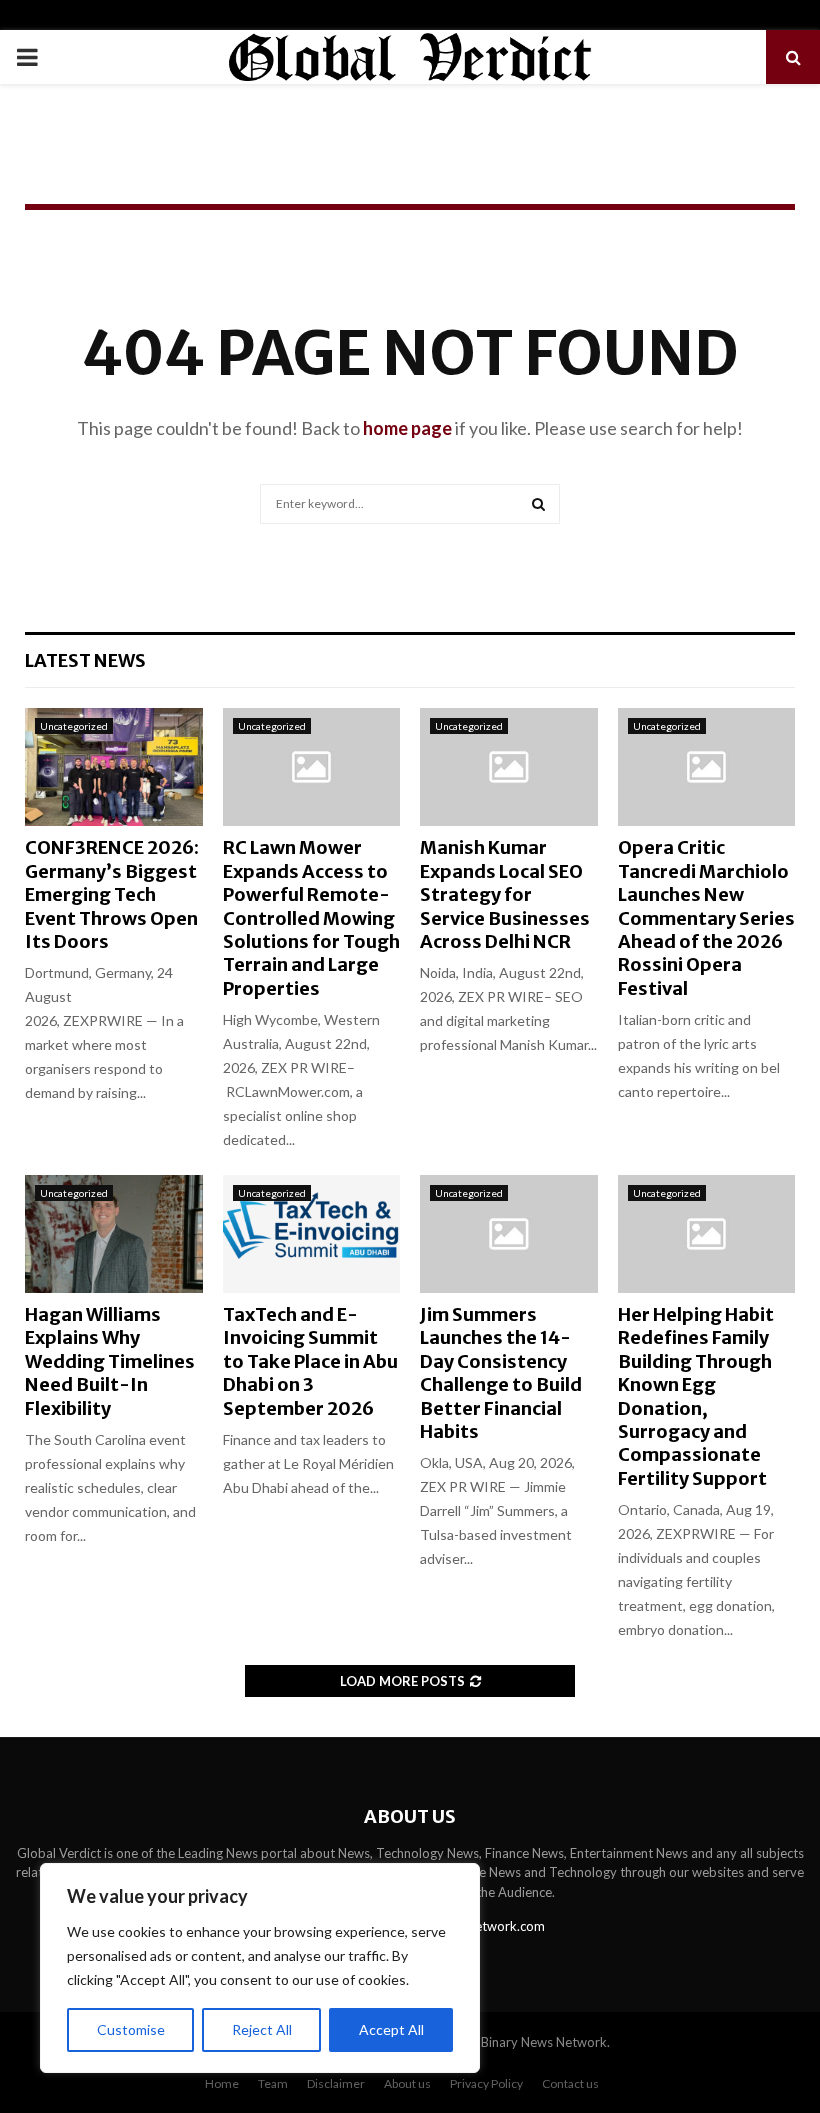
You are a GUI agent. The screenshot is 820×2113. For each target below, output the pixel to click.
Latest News (85, 660)
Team (273, 2083)
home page (407, 428)
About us (407, 2083)
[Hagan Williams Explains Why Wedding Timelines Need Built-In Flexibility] (114, 1234)
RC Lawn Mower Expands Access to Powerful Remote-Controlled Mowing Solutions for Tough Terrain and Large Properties (311, 917)
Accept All (391, 2029)
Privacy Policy (486, 2083)
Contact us (570, 2083)
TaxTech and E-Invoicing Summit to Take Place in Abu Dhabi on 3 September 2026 (310, 1361)
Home (222, 2083)
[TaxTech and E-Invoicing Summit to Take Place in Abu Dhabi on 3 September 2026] (312, 1234)
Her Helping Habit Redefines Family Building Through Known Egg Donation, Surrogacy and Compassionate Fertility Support (696, 1396)
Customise (131, 2029)
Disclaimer (336, 2083)
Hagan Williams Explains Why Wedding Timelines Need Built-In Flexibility (110, 1361)
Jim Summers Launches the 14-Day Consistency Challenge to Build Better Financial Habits (501, 1373)
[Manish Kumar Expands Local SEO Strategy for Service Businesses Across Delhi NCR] (509, 767)
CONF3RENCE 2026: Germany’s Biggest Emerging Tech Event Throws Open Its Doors (112, 894)
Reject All (262, 2029)
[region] (260, 1968)
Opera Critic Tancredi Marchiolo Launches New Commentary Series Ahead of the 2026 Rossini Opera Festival (706, 917)
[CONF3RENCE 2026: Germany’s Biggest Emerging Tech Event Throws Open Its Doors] (114, 767)
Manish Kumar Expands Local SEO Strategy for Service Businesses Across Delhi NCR (505, 894)
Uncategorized (74, 726)
